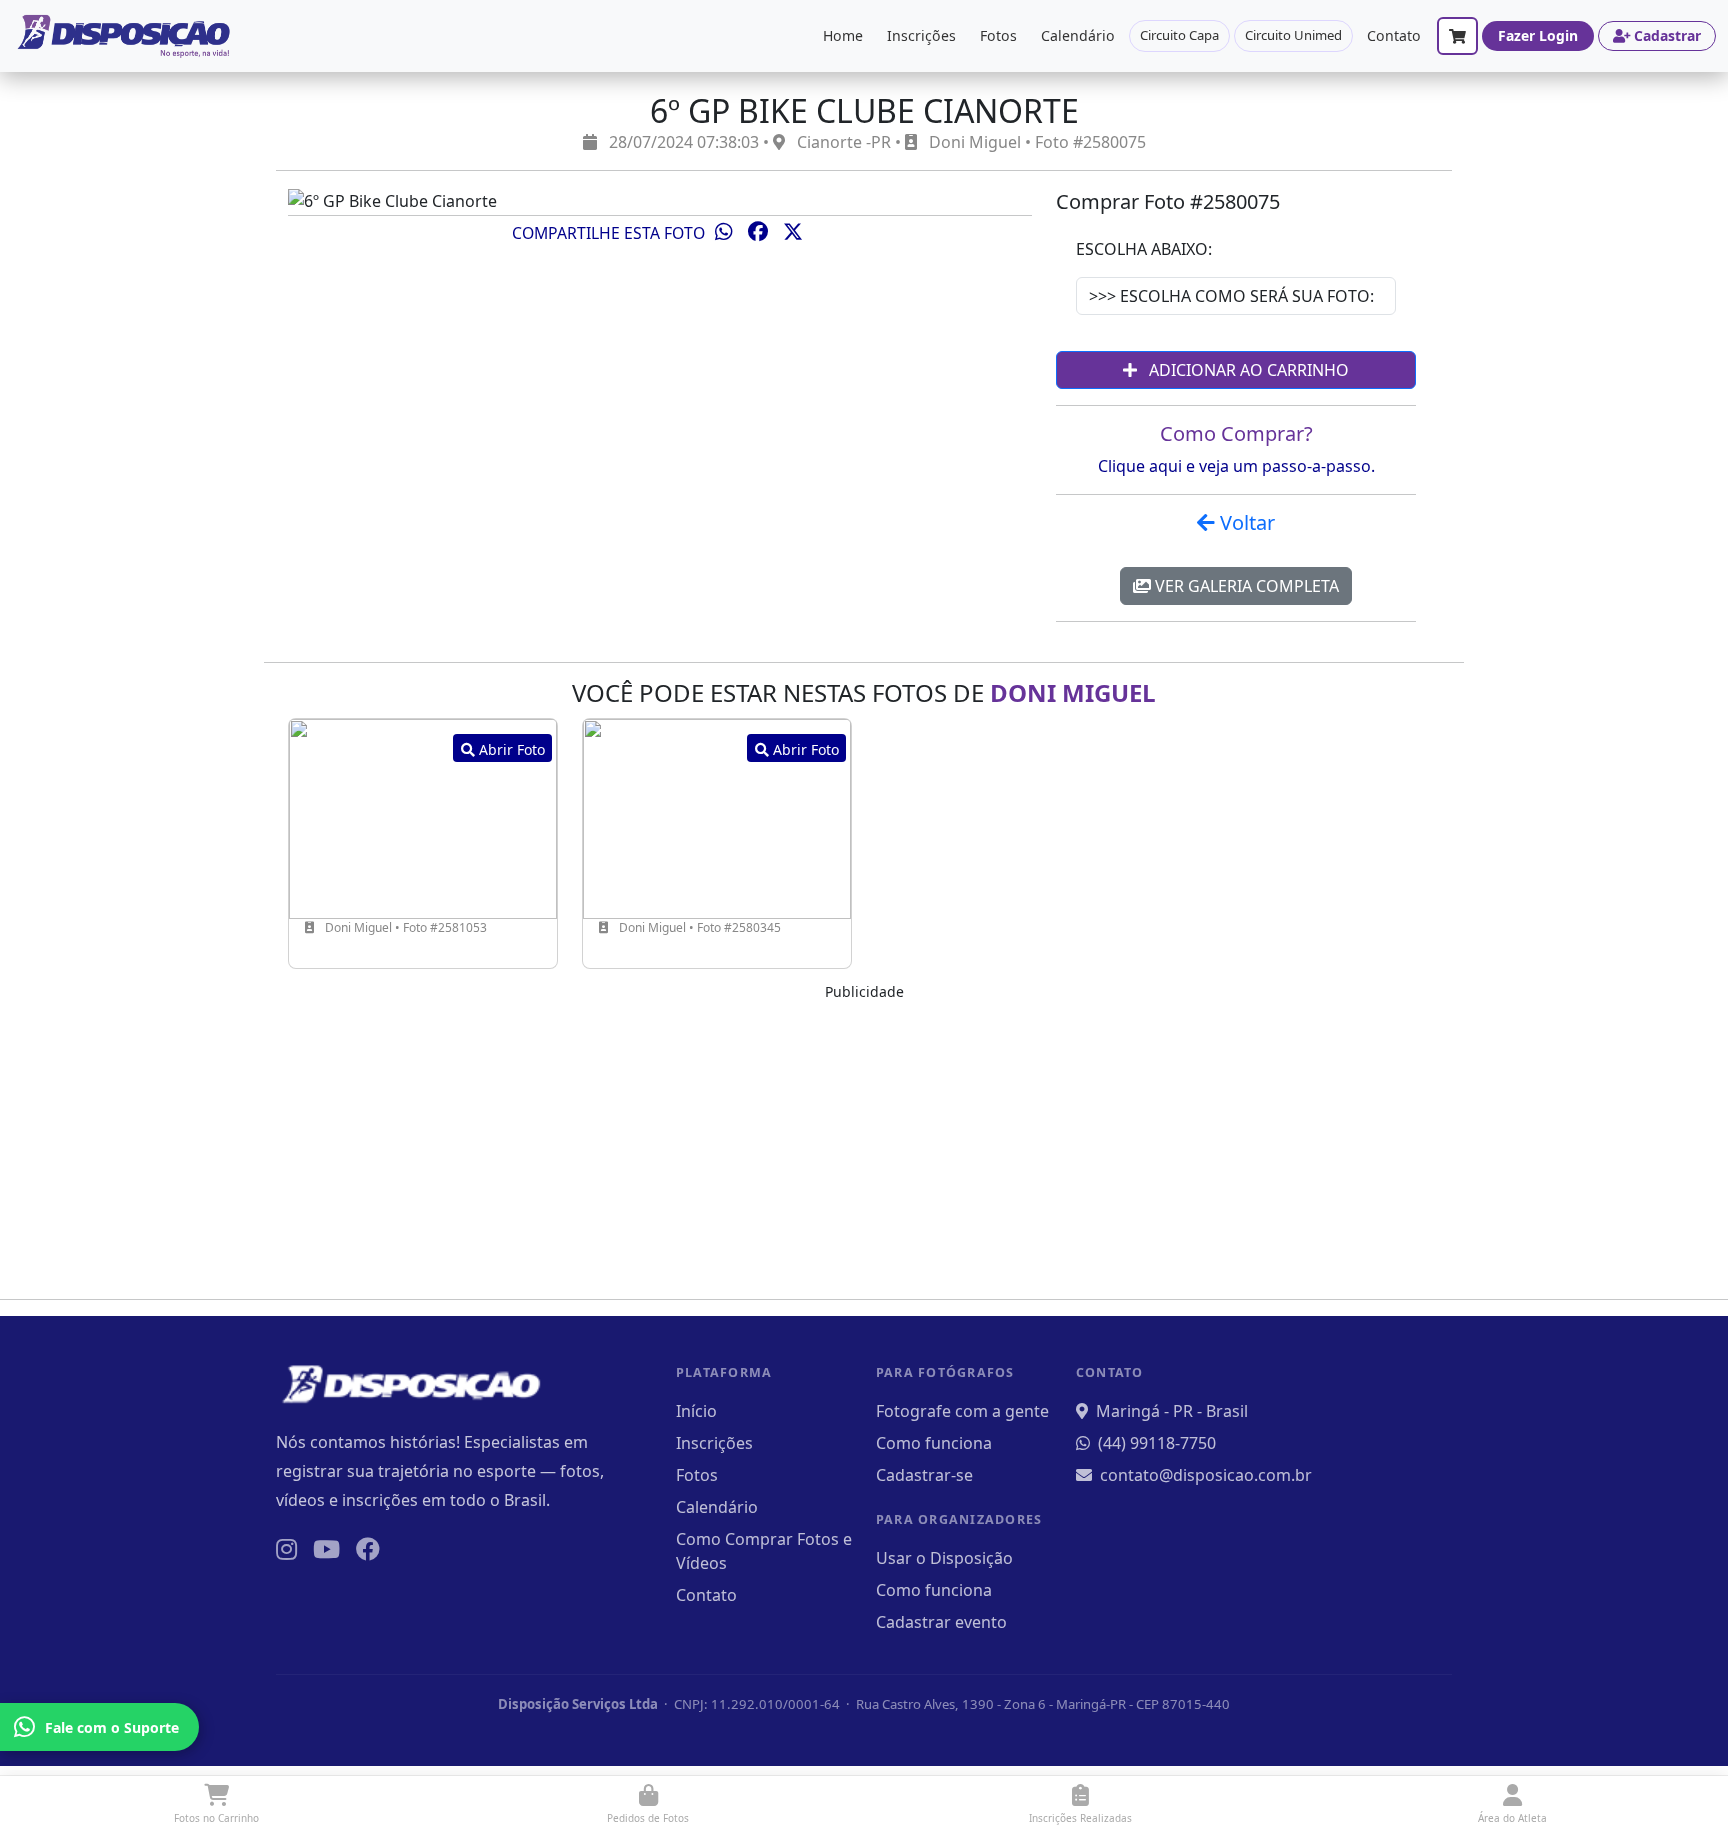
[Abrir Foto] (423, 817)
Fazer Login (1538, 35)
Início (696, 1411)
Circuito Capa (1179, 35)
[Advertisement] (864, 1143)
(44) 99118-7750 (1157, 1443)
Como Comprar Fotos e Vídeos (764, 1551)
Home (843, 35)
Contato (1394, 35)
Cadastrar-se (924, 1475)
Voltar (1245, 522)
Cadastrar (1667, 35)
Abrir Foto (510, 749)
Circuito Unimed (1293, 35)
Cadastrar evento (941, 1622)
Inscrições (921, 35)
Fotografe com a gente (962, 1411)
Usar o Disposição (944, 1558)
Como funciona (934, 1443)
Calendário (1078, 35)
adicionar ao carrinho (1247, 370)
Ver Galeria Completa (1245, 586)
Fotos (998, 35)
